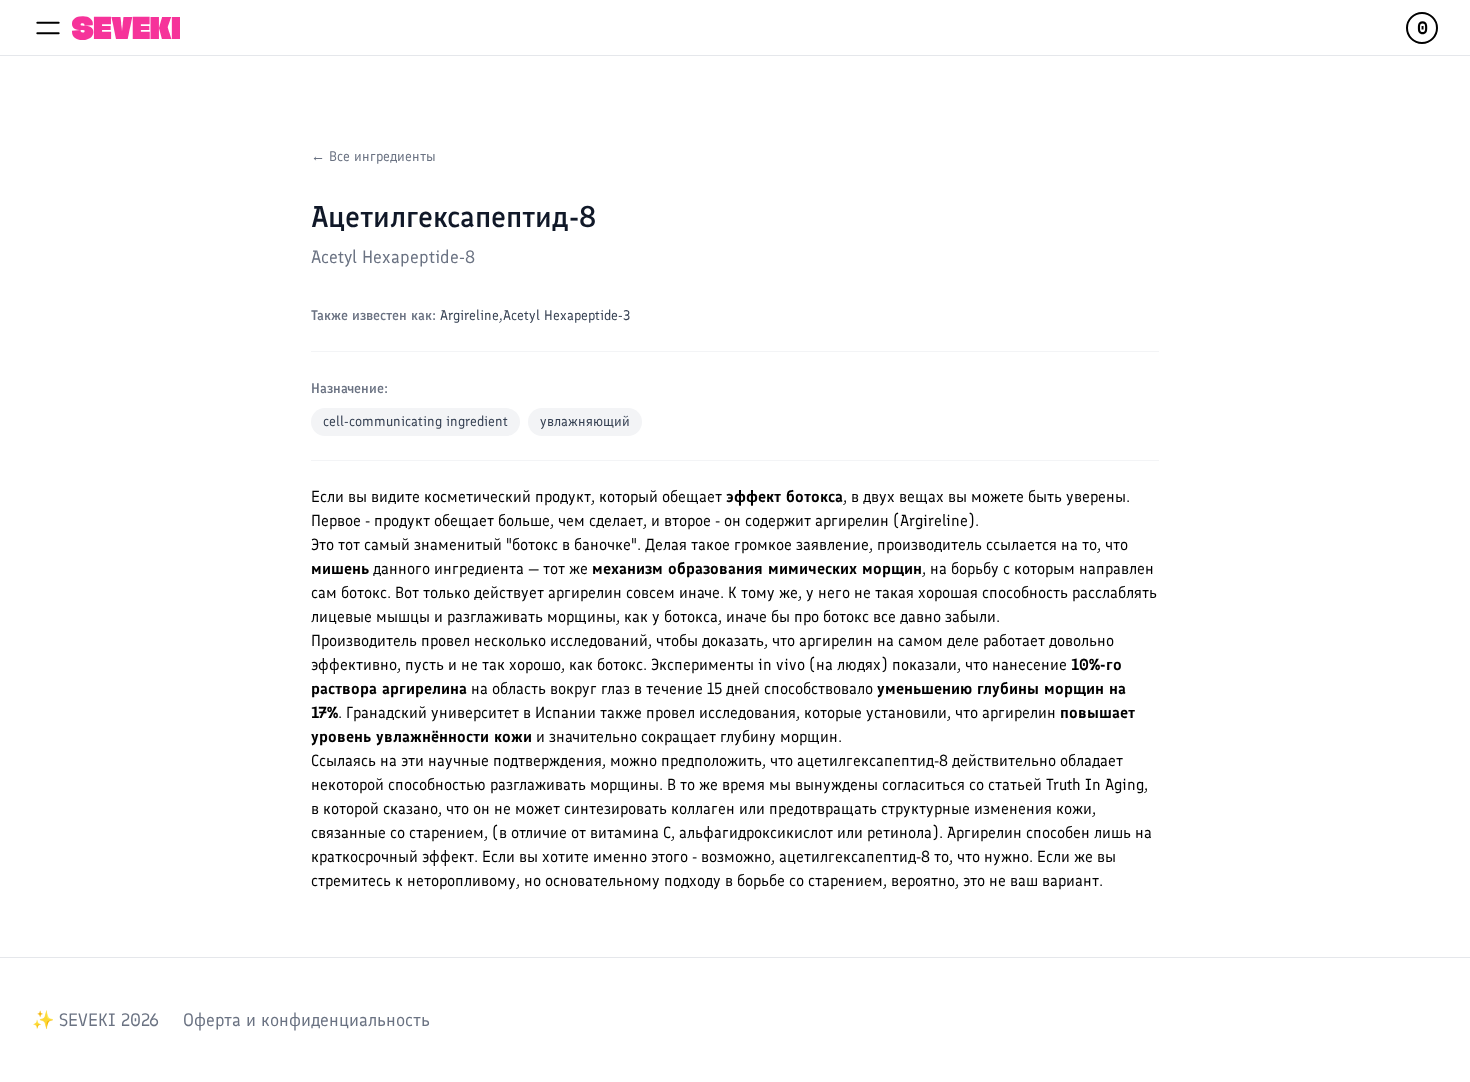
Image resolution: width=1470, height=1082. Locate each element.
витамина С (630, 832)
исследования (747, 712)
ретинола (899, 832)
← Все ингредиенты (373, 156)
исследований (599, 640)
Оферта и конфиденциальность (306, 1020)
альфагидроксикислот (756, 832)
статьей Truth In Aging (1066, 784)
